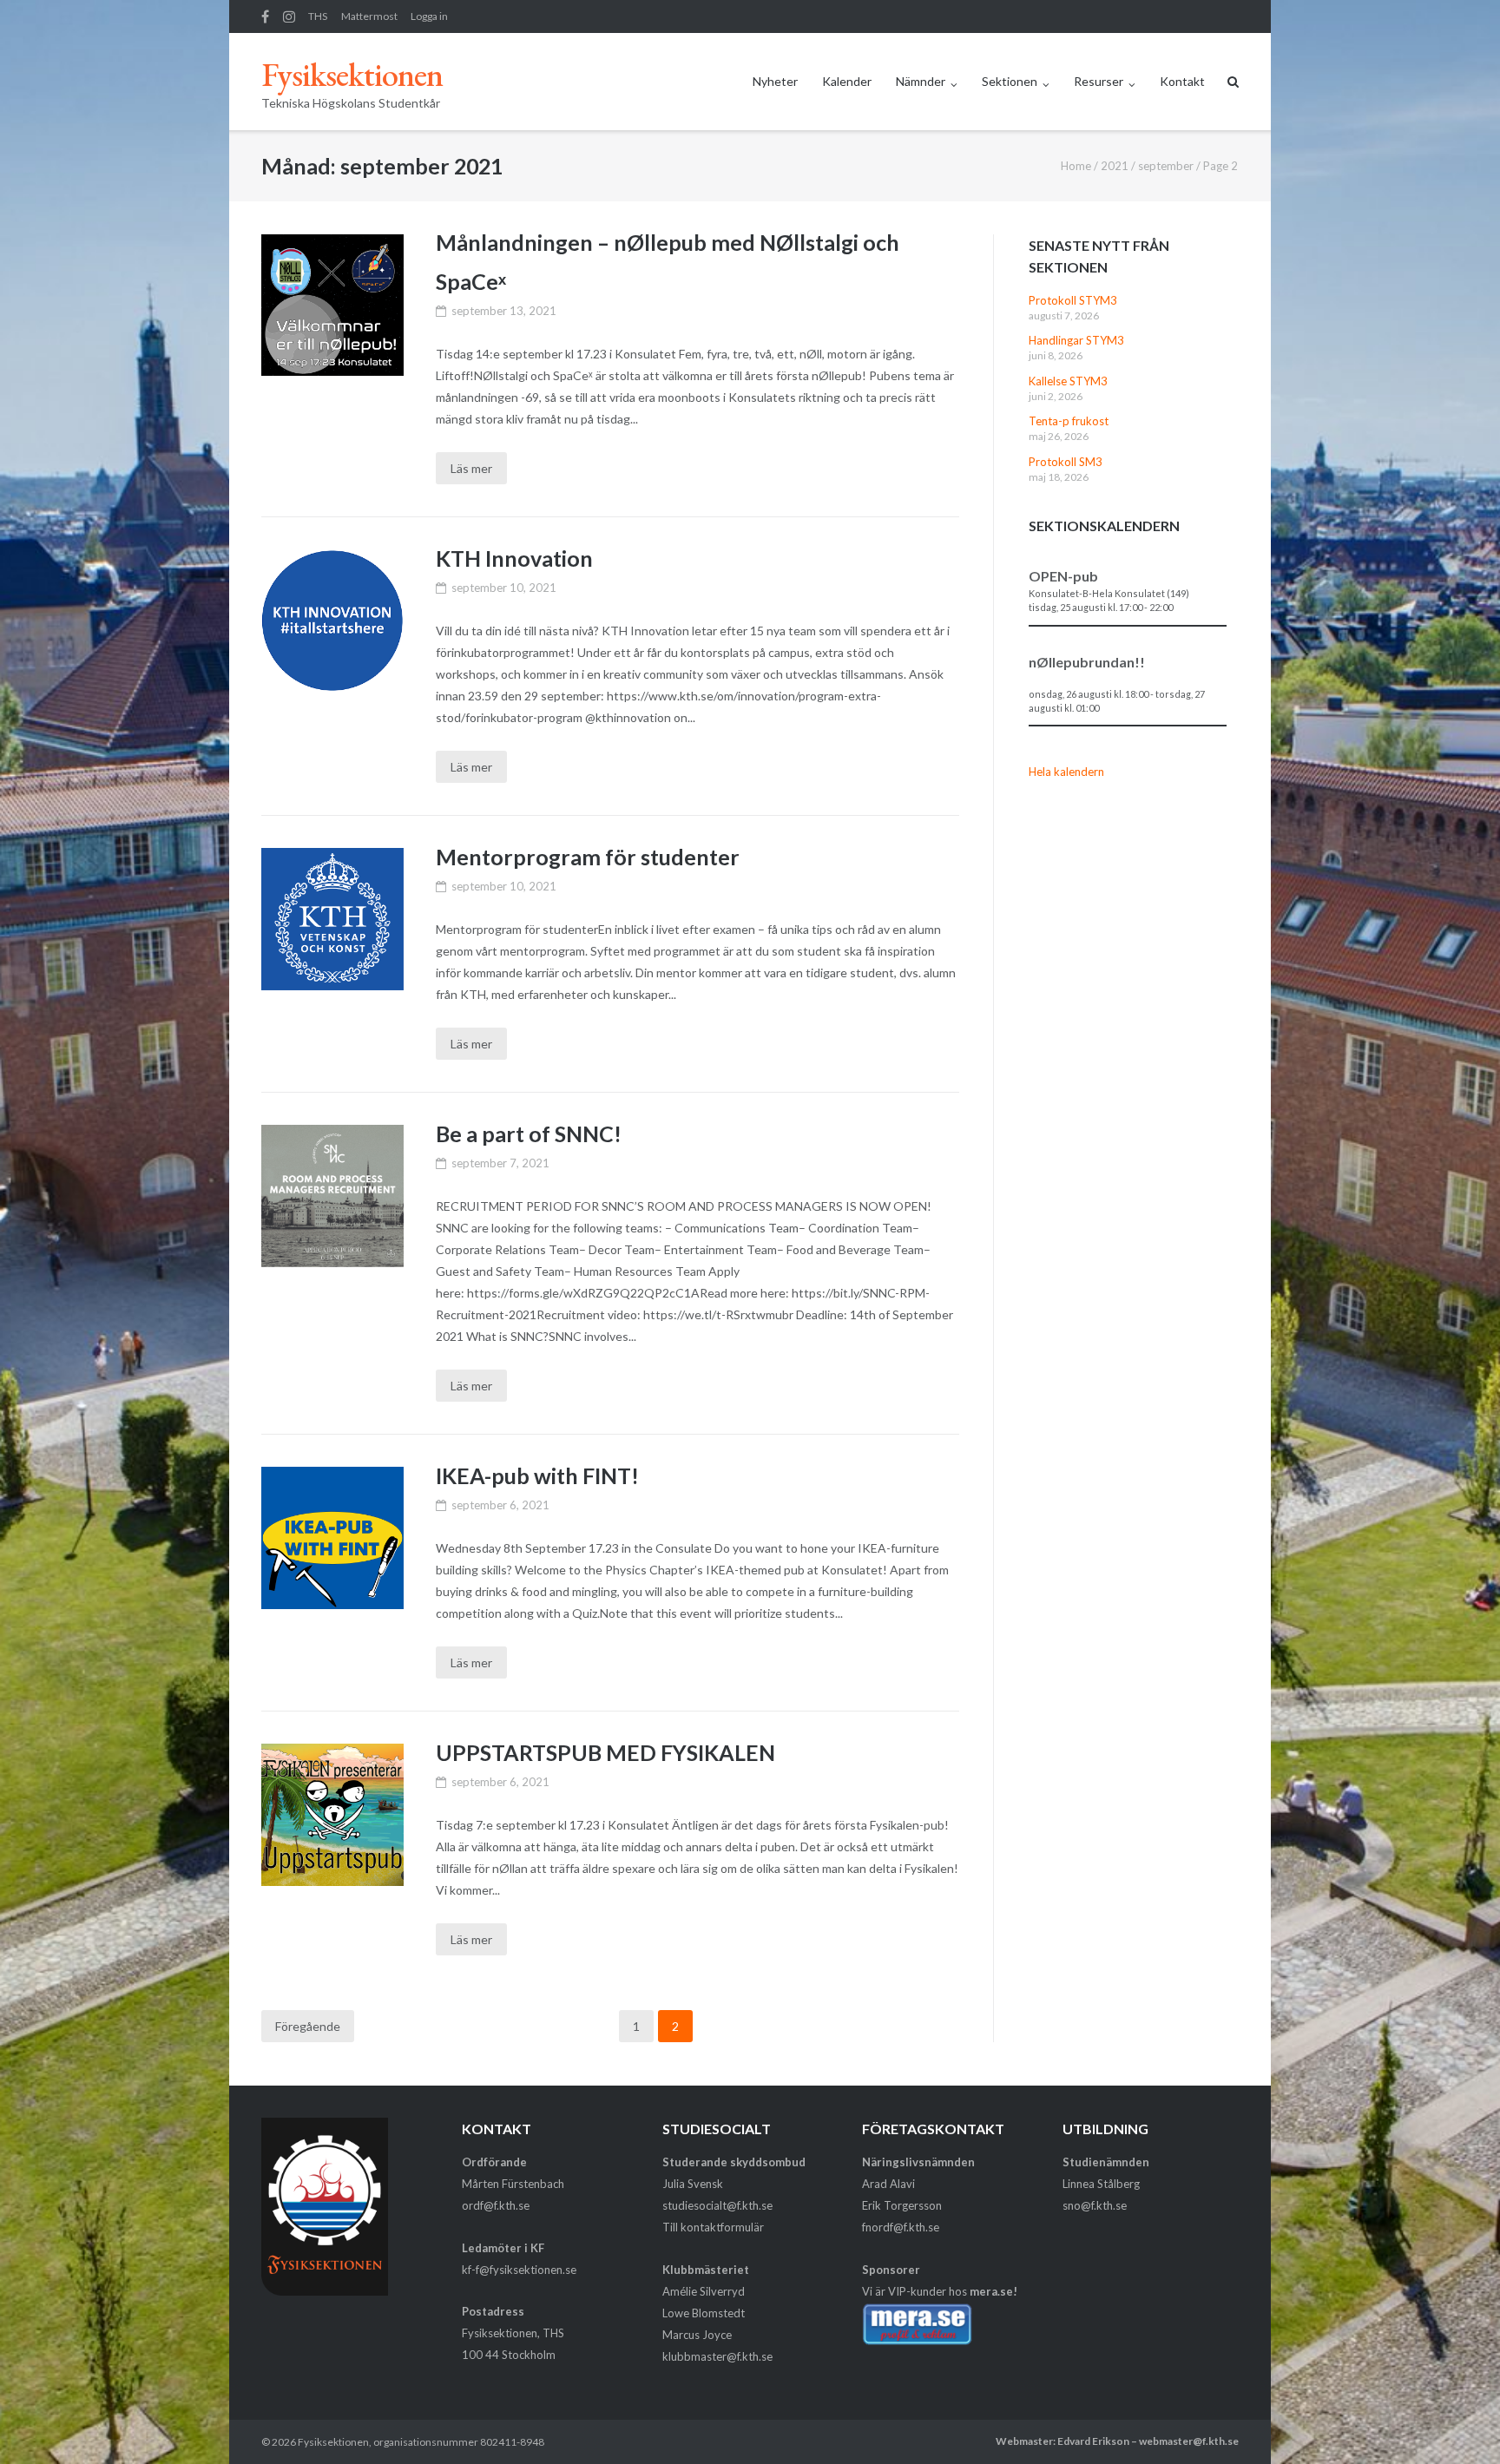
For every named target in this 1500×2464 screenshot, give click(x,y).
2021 (1115, 166)
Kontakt (1182, 81)
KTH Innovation (514, 558)
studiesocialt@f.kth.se (717, 2205)
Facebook (265, 16)
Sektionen (1010, 81)
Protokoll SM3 (1066, 462)
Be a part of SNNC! (529, 1133)
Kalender (847, 81)
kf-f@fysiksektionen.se (519, 2270)
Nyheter (775, 81)
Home (1076, 166)
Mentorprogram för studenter (588, 857)
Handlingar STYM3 (1076, 340)
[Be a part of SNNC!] (332, 1196)
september (1166, 166)
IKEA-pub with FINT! (537, 1475)
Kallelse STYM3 (1068, 381)
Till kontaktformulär (713, 2227)
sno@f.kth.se (1095, 2205)
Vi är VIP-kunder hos (940, 2291)
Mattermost (369, 16)
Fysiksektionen (333, 2442)
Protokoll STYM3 (1073, 300)
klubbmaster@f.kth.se (717, 2356)
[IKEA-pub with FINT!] (332, 1538)
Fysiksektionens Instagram (289, 16)
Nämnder (921, 81)
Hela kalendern (1066, 772)
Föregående (308, 2026)
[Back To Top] (1457, 2422)
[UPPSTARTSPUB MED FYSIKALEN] (332, 1814)
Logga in (429, 16)
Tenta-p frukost (1069, 421)
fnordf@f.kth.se (901, 2227)
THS (318, 16)
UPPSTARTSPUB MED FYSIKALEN (605, 1752)
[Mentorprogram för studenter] (332, 919)
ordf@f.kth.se (496, 2205)
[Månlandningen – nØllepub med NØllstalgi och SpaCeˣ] (332, 305)
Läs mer (471, 468)
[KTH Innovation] (332, 621)
